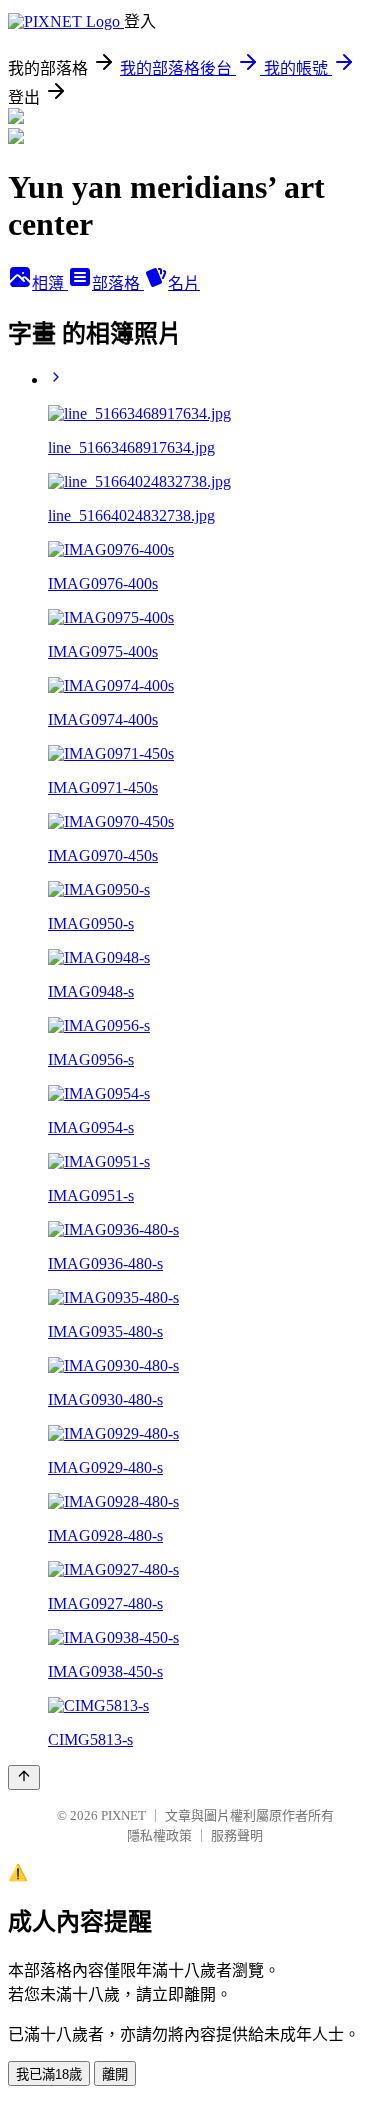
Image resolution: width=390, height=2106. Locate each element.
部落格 (118, 283)
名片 (184, 283)
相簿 (50, 283)
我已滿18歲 (49, 2074)
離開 (115, 2074)
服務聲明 (237, 1835)
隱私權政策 (159, 1835)
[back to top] (24, 1777)
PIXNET (123, 1815)
